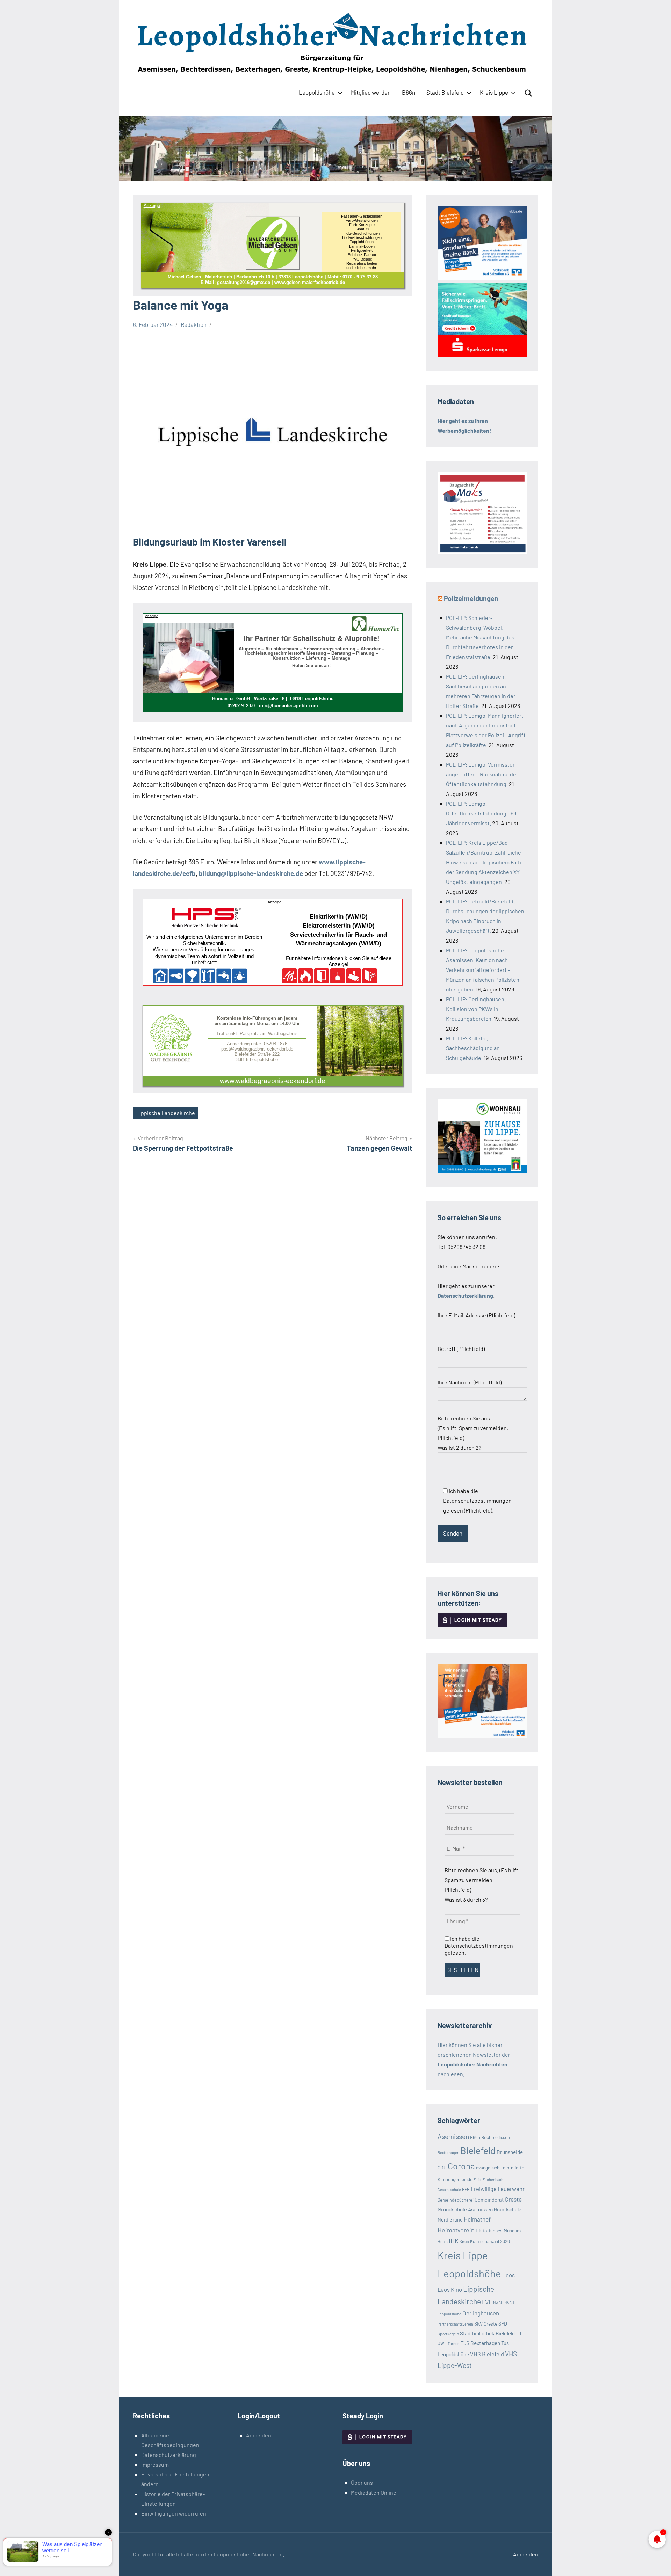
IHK (454, 2241)
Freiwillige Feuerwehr (498, 2189)
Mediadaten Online (374, 2492)
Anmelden (259, 2435)
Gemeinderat (489, 2200)
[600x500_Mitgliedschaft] (482, 278)
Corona (461, 2166)
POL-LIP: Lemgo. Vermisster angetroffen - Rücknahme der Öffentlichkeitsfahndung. (482, 774)
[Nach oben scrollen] (657, 2562)
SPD (503, 2324)
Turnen (454, 2344)
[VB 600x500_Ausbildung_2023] (482, 1736)
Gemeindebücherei (456, 2200)
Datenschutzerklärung (169, 2455)
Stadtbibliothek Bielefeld (487, 2333)
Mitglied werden (371, 92)
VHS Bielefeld (487, 2354)
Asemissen (453, 2136)
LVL (487, 2302)
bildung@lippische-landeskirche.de (251, 873)
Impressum (155, 2464)
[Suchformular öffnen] (528, 93)
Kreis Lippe (494, 92)
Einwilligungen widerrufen (174, 2513)
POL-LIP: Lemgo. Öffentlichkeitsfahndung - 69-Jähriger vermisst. (482, 813)
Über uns (362, 2483)
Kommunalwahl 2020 (490, 2241)
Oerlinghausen (481, 2313)
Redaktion (194, 324)
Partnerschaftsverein (455, 2324)
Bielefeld (478, 2150)
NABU (498, 2303)
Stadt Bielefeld (445, 92)
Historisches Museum (498, 2230)
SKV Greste (486, 2324)
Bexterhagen (448, 2152)
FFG (466, 2189)
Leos (508, 2275)
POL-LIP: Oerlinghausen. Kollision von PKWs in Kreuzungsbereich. (476, 1009)
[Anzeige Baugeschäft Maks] (482, 552)
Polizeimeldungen (471, 598)
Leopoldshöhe (317, 92)
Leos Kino (450, 2289)
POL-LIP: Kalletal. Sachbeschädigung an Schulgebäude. (473, 1048)
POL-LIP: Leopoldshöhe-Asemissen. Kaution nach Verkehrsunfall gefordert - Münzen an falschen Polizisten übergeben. (483, 970)
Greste (513, 2199)
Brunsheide (510, 2152)
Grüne (456, 2220)
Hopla (443, 2241)
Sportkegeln (448, 2334)
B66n (409, 92)
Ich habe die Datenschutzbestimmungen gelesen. (479, 1945)
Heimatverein (456, 2230)
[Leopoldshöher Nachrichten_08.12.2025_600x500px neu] (482, 1171)
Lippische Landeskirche (166, 1113)
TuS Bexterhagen (480, 2343)
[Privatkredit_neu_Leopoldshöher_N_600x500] (482, 355)
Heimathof (477, 2219)
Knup (464, 2241)
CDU (442, 2168)
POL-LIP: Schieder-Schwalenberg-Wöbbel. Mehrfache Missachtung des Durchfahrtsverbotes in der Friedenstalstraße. (480, 637)
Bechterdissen (496, 2137)
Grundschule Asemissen (465, 2209)
